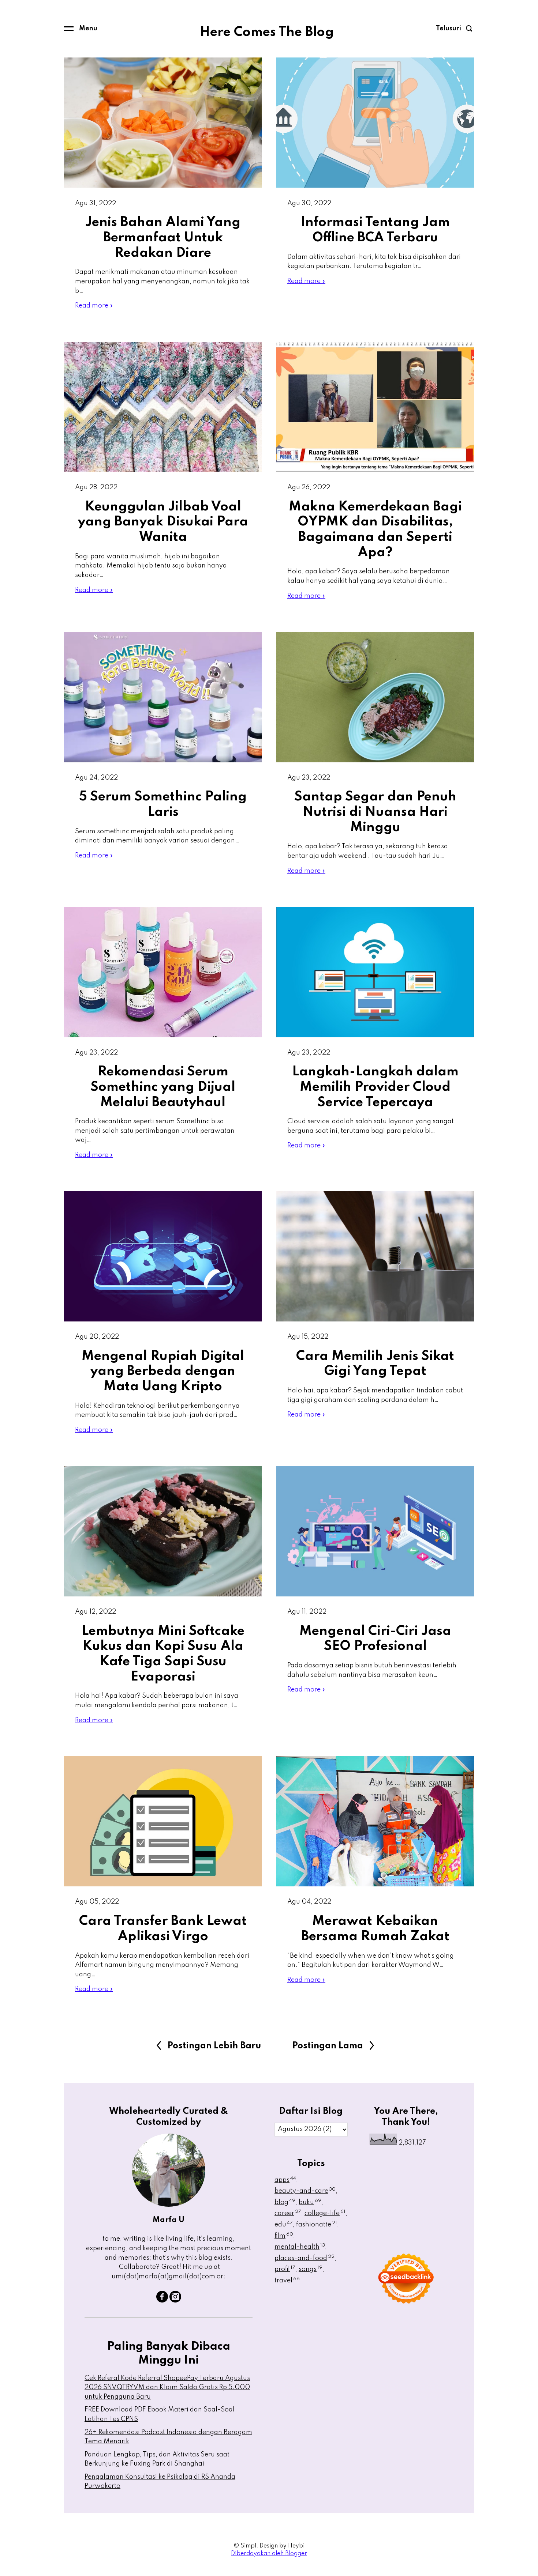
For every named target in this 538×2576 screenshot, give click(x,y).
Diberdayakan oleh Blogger (269, 2554)
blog (285, 2202)
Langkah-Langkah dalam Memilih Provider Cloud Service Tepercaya (375, 1087)
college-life (325, 2213)
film (284, 2236)
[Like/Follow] (162, 2301)
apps (285, 2180)
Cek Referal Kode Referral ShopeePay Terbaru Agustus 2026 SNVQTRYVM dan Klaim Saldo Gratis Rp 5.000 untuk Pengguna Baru (167, 2388)
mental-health (300, 2247)
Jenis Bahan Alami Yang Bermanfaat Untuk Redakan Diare (163, 237)
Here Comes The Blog (267, 32)
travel (287, 2281)
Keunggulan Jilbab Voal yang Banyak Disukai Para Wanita (163, 522)
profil (285, 2269)
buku (310, 2202)
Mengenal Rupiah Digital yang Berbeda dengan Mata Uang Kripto (163, 1371)
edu (284, 2225)
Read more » (94, 306)
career (288, 2213)
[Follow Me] (175, 2301)
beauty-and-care (305, 2191)
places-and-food (305, 2258)
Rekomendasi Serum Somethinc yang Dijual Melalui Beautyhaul (163, 1087)
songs (311, 2269)
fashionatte (317, 2225)
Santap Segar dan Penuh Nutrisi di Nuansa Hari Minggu (375, 812)
